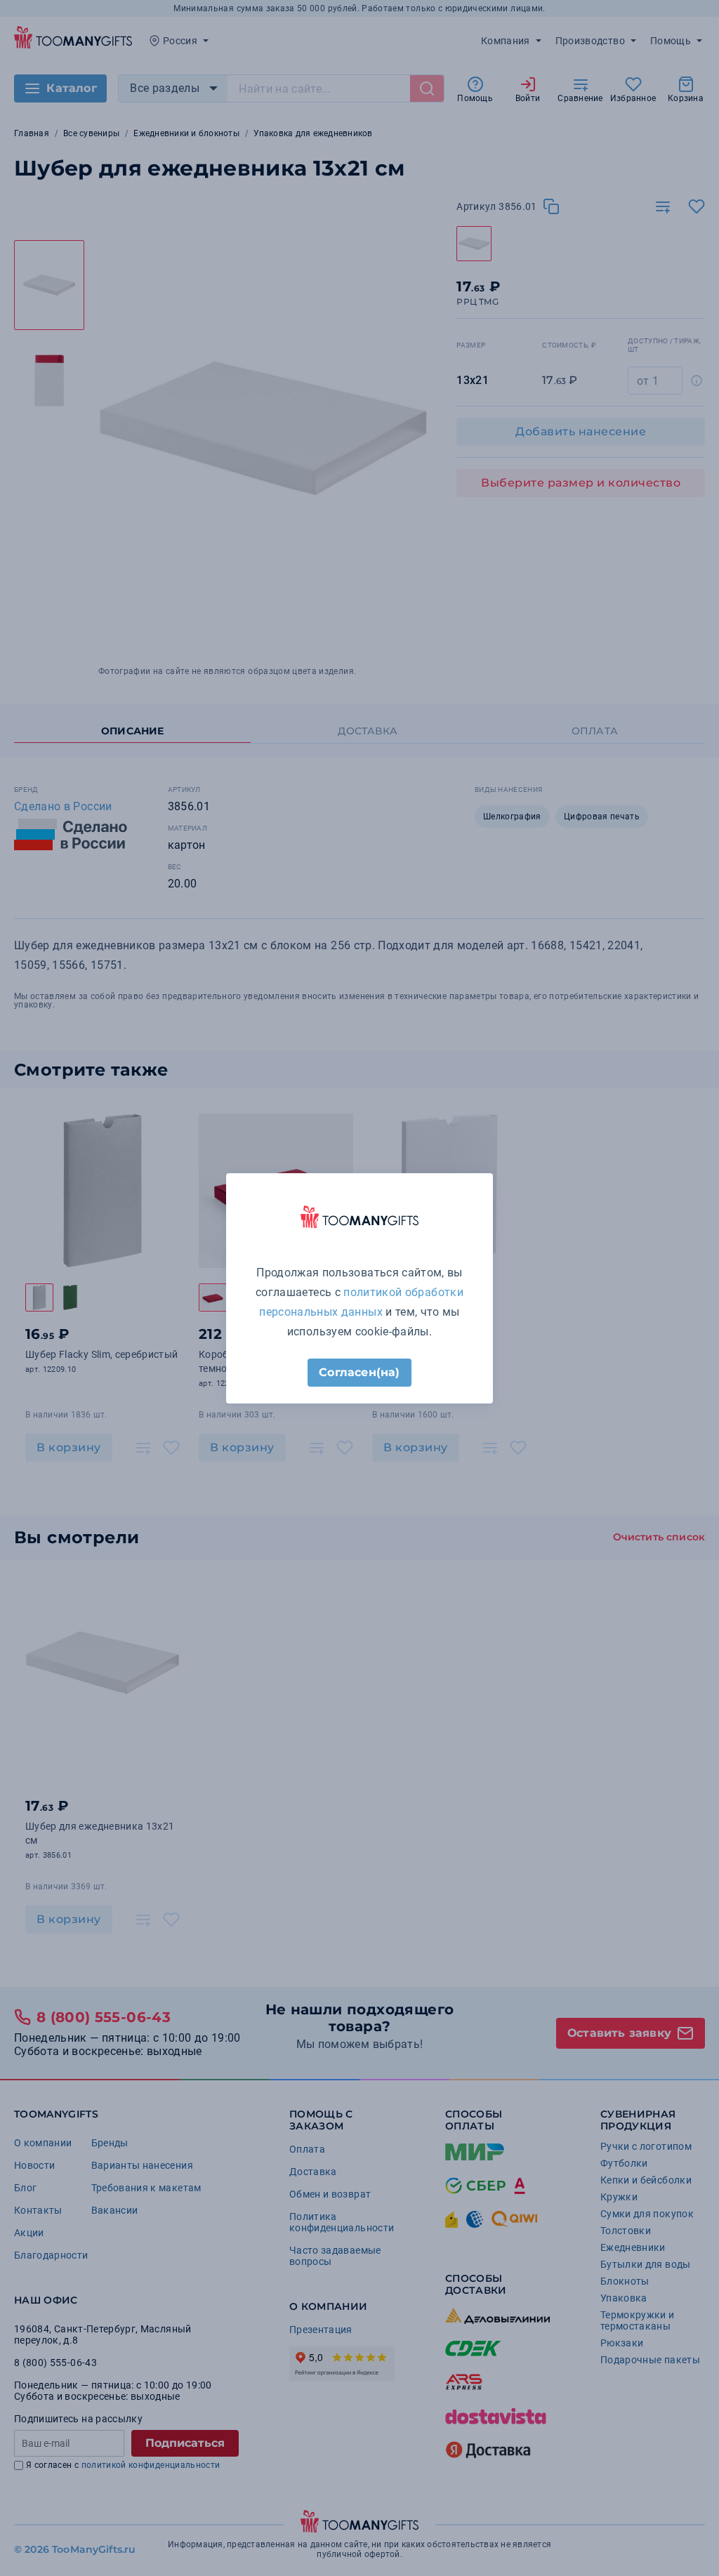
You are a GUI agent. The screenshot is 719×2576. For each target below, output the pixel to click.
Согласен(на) (359, 1372)
